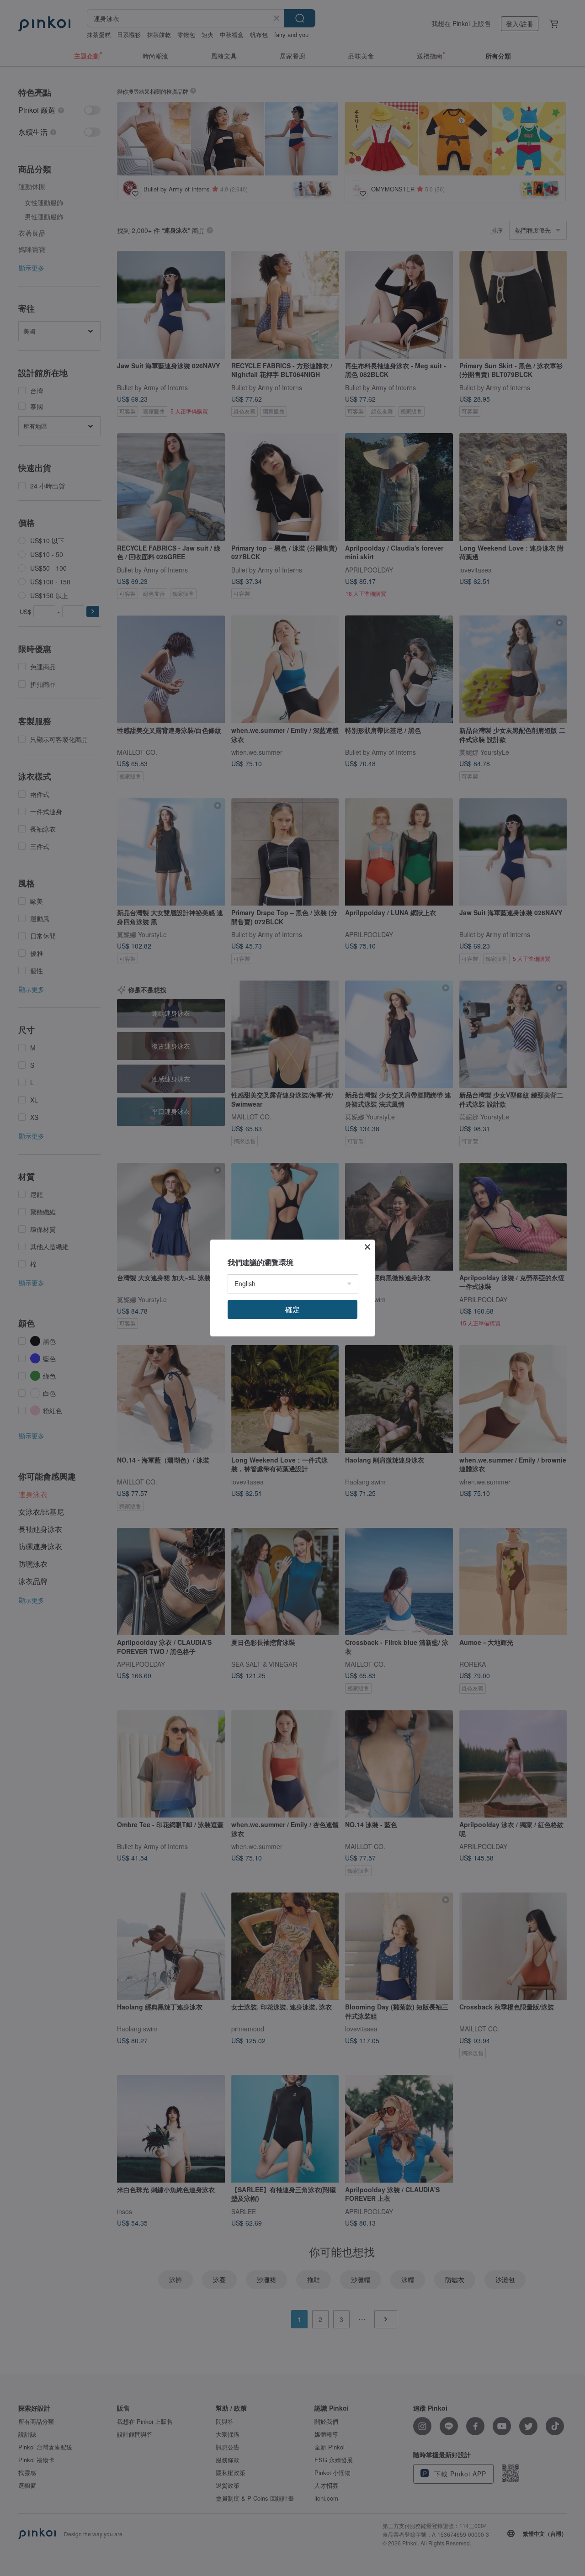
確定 (292, 1309)
